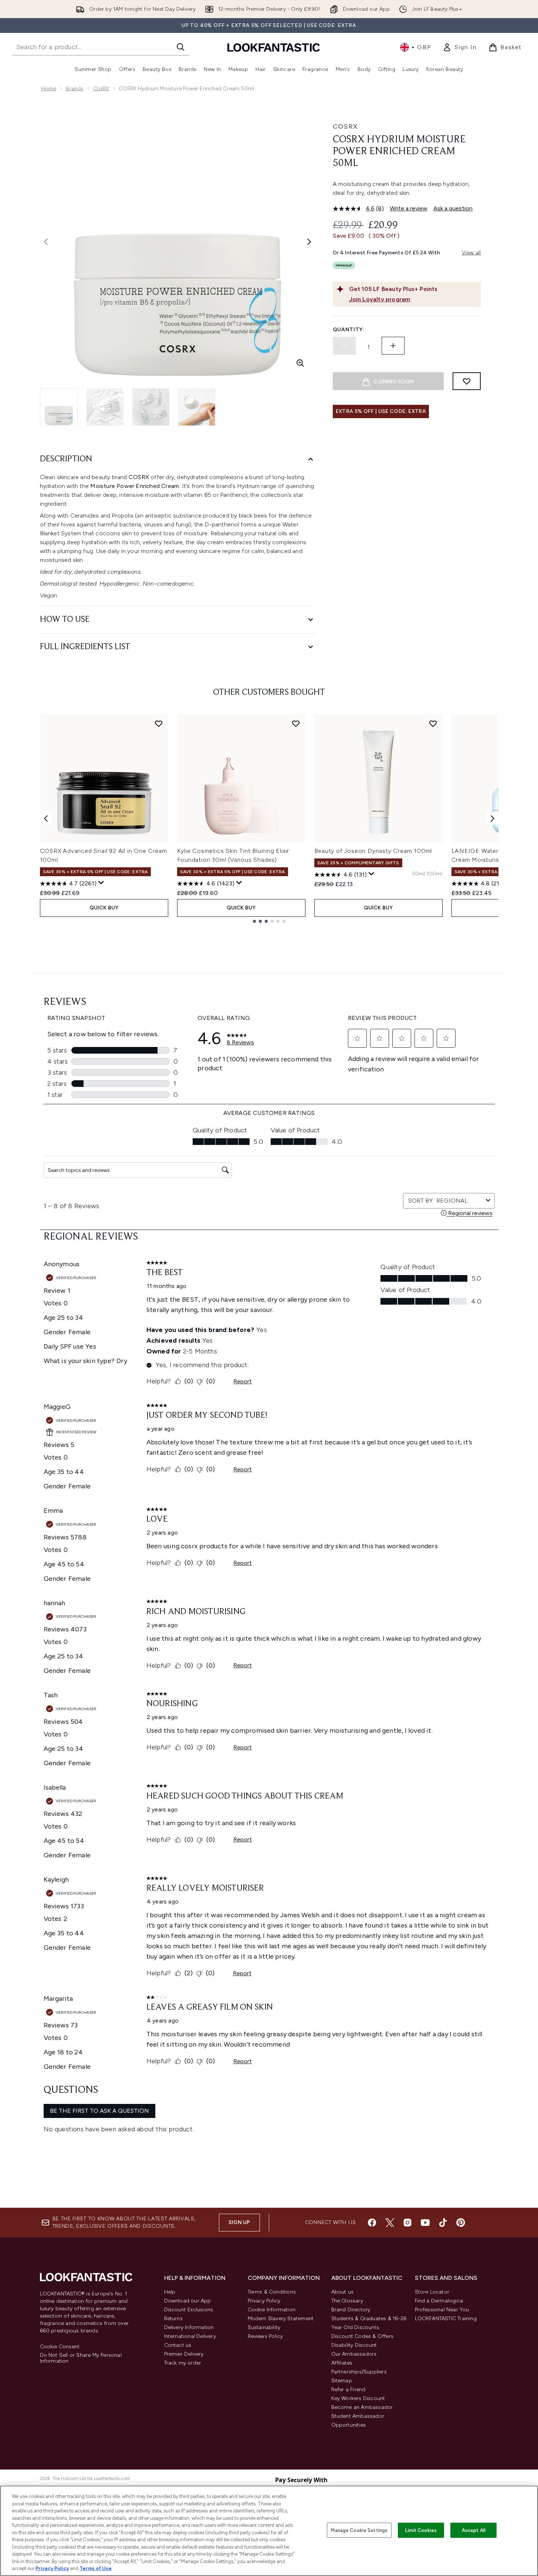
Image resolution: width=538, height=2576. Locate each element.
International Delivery (190, 2336)
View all (471, 253)
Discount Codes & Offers (363, 2336)
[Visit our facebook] (372, 2223)
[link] (460, 47)
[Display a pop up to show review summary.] (101, 883)
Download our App (188, 2301)
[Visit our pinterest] (461, 2223)
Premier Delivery (184, 2354)
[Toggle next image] (309, 242)
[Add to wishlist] (467, 381)
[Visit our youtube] (425, 2223)
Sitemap (342, 2381)
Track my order (183, 2363)
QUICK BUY (104, 908)
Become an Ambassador (362, 2407)
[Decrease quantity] (344, 346)
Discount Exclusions (189, 2310)
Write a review (409, 208)
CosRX (101, 89)
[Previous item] (46, 818)
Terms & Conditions (272, 2292)
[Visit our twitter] (390, 2223)
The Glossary (347, 2301)
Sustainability (264, 2327)
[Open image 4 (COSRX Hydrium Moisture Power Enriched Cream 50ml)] (197, 407)
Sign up (239, 2222)
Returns (173, 2319)
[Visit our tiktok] (443, 2223)
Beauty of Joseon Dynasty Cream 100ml (373, 851)
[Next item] (493, 818)
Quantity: (349, 330)
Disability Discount (354, 2345)
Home (49, 89)
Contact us (178, 2345)
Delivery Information (189, 2327)
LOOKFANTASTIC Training (446, 2319)
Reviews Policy (265, 2336)
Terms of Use (96, 2568)
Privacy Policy (264, 2301)
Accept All (474, 2530)
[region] (269, 2531)
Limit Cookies (421, 2530)
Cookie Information (272, 2310)
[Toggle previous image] (46, 242)
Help (170, 2292)
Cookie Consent (60, 2347)
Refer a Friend (348, 2389)
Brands (75, 89)
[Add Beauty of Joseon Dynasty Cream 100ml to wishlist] (433, 723)
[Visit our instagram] (407, 2223)
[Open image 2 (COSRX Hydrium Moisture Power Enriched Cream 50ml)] (105, 407)
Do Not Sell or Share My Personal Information (81, 2358)
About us (343, 2292)
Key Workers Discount (358, 2398)
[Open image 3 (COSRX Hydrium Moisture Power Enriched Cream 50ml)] (151, 407)
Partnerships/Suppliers (359, 2372)
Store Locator (432, 2292)
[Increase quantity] (393, 346)
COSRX (345, 126)
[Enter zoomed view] (300, 363)
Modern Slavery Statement (281, 2319)
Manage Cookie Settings (359, 2530)
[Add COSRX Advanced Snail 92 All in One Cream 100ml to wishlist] (159, 723)
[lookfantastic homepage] (274, 47)
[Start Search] (180, 47)
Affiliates (342, 2363)
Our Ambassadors (354, 2354)
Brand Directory (351, 2310)
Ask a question (453, 208)
